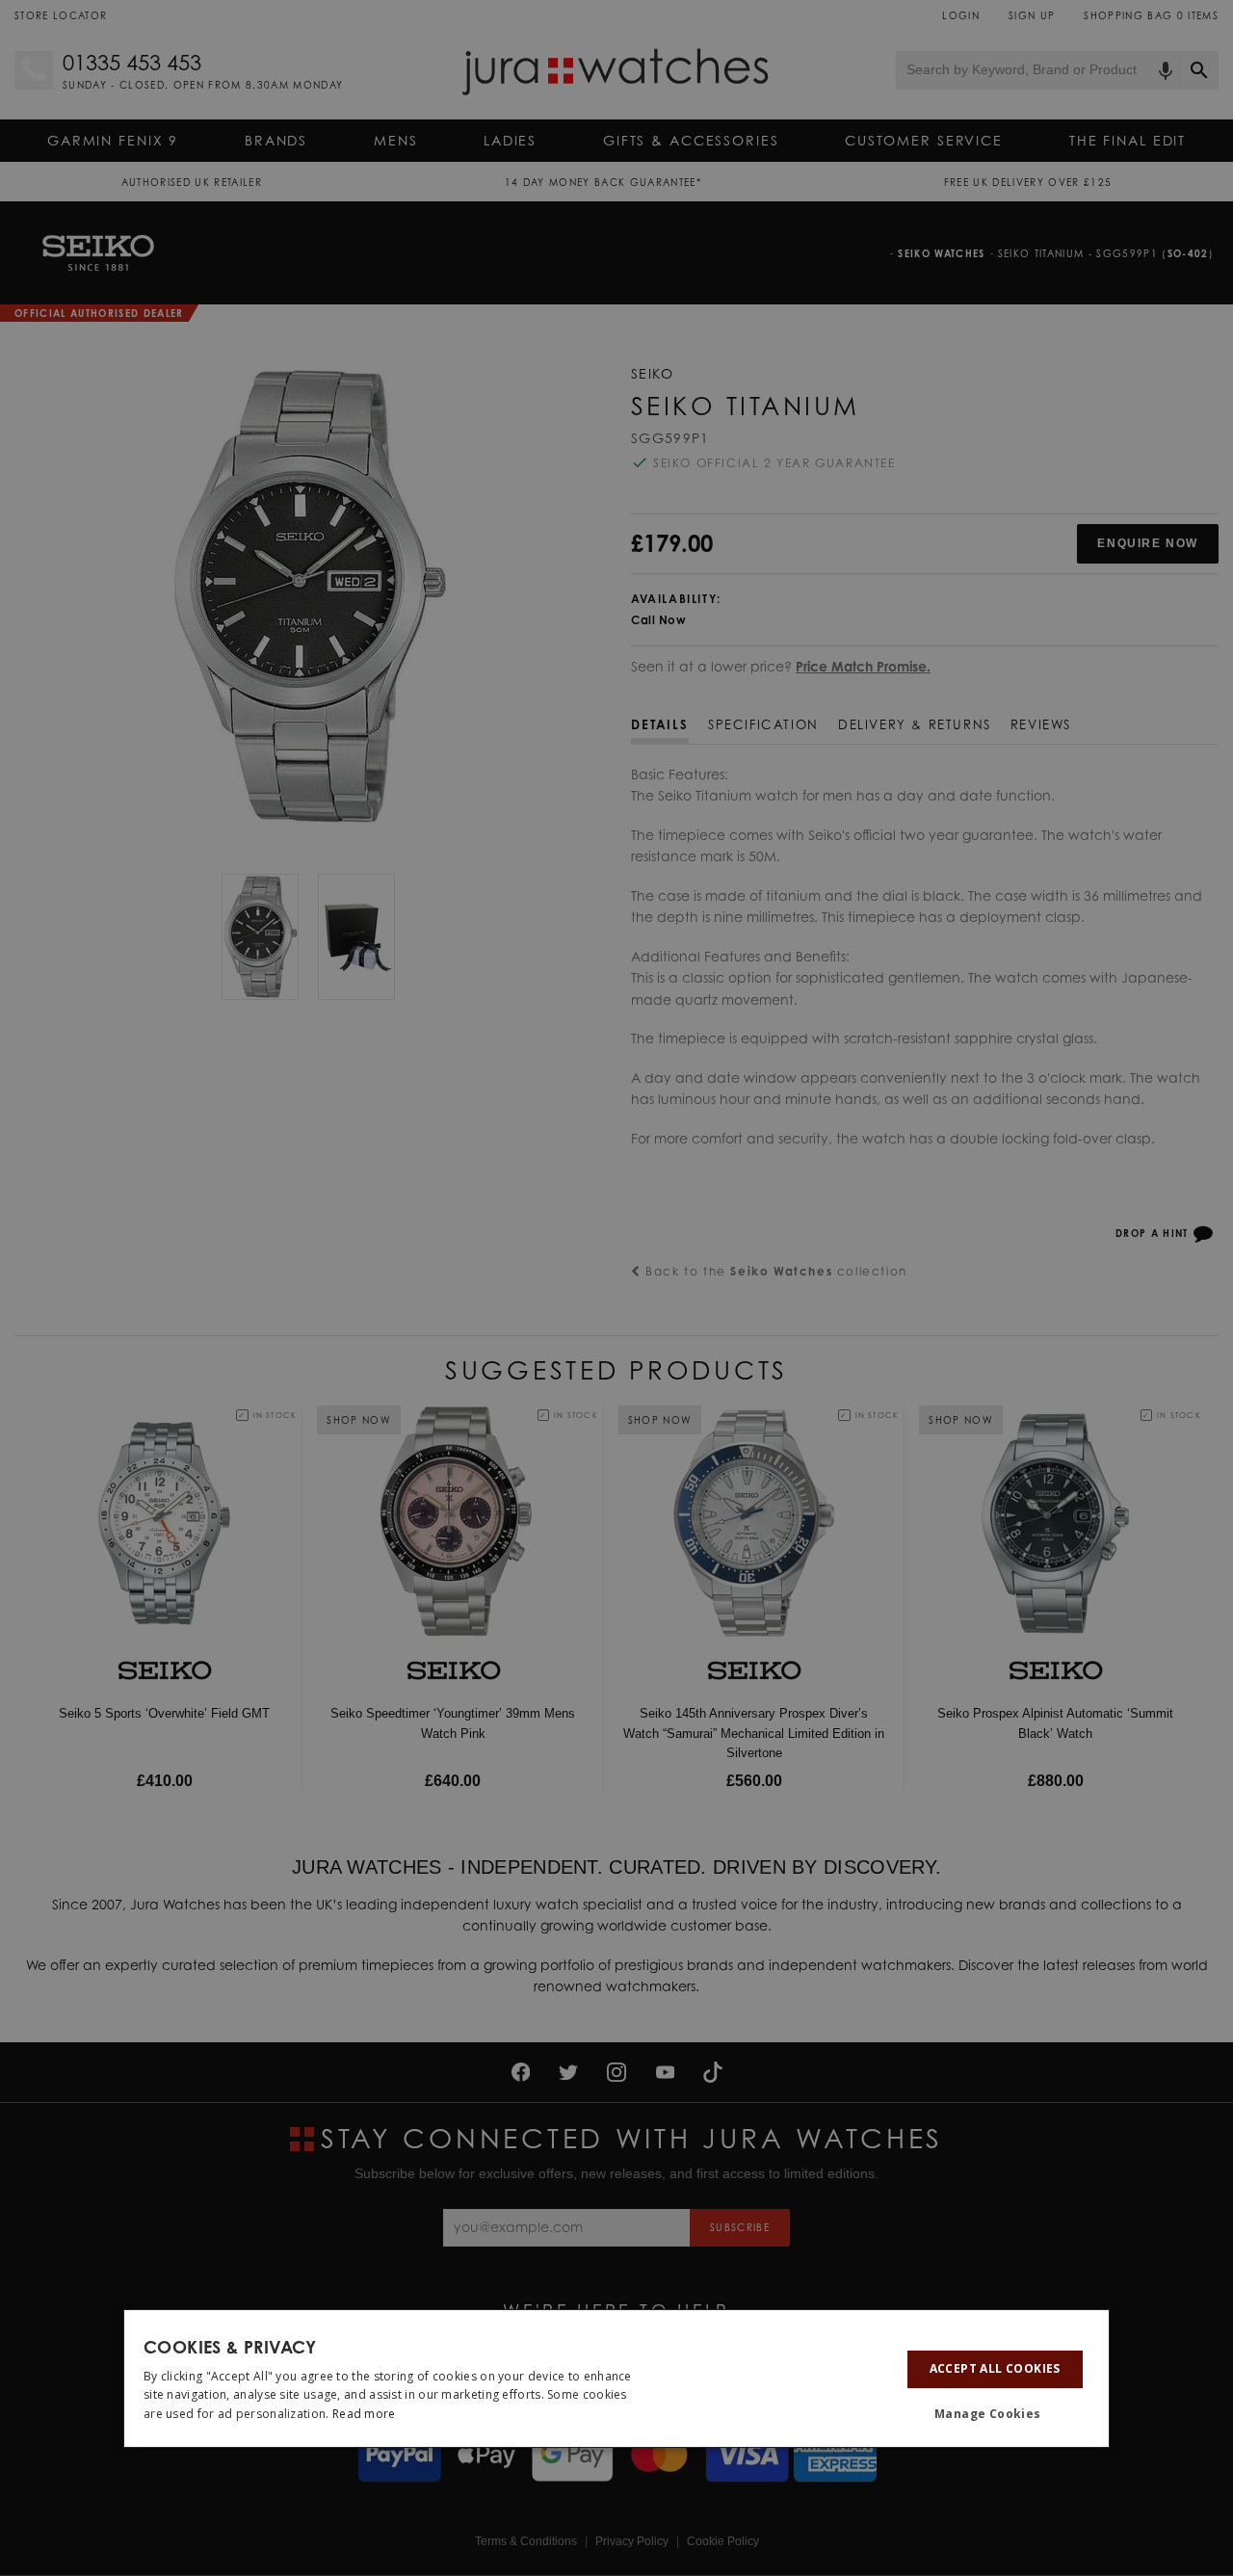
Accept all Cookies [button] (995, 2367)
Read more (364, 2414)
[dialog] (616, 2379)
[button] (995, 2414)
